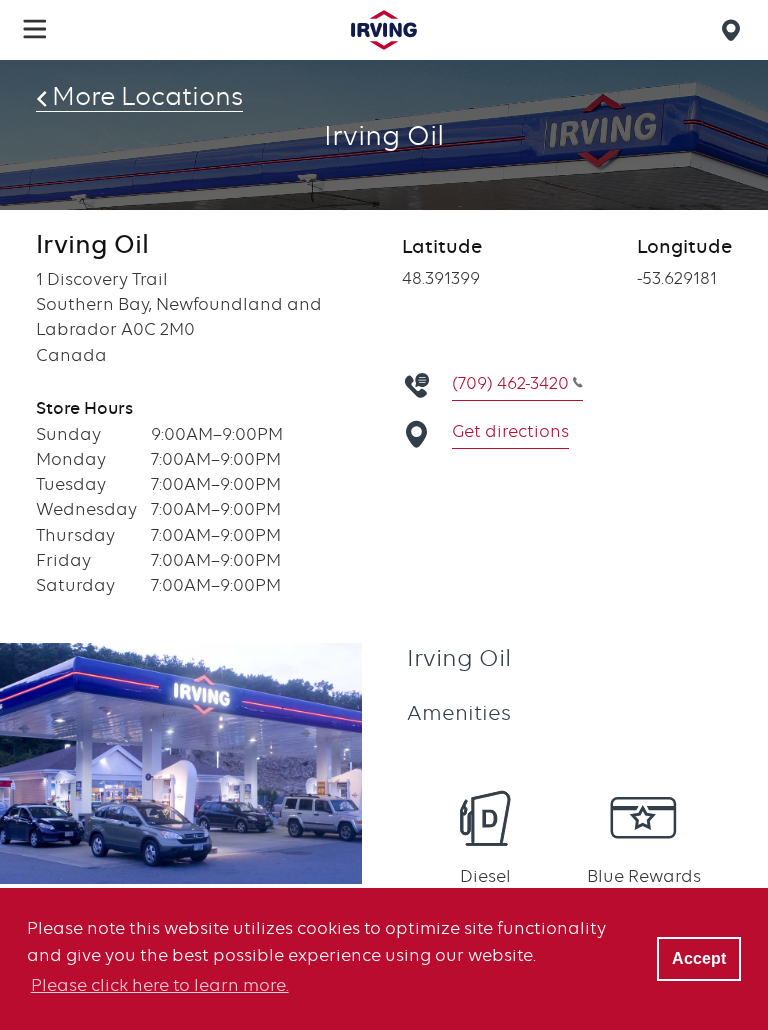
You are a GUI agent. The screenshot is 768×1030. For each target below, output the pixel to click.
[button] (35, 29)
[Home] (384, 30)
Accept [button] (699, 958)
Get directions (510, 431)
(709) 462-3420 (510, 383)
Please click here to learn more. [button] (160, 985)
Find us (734, 30)
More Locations (147, 96)
